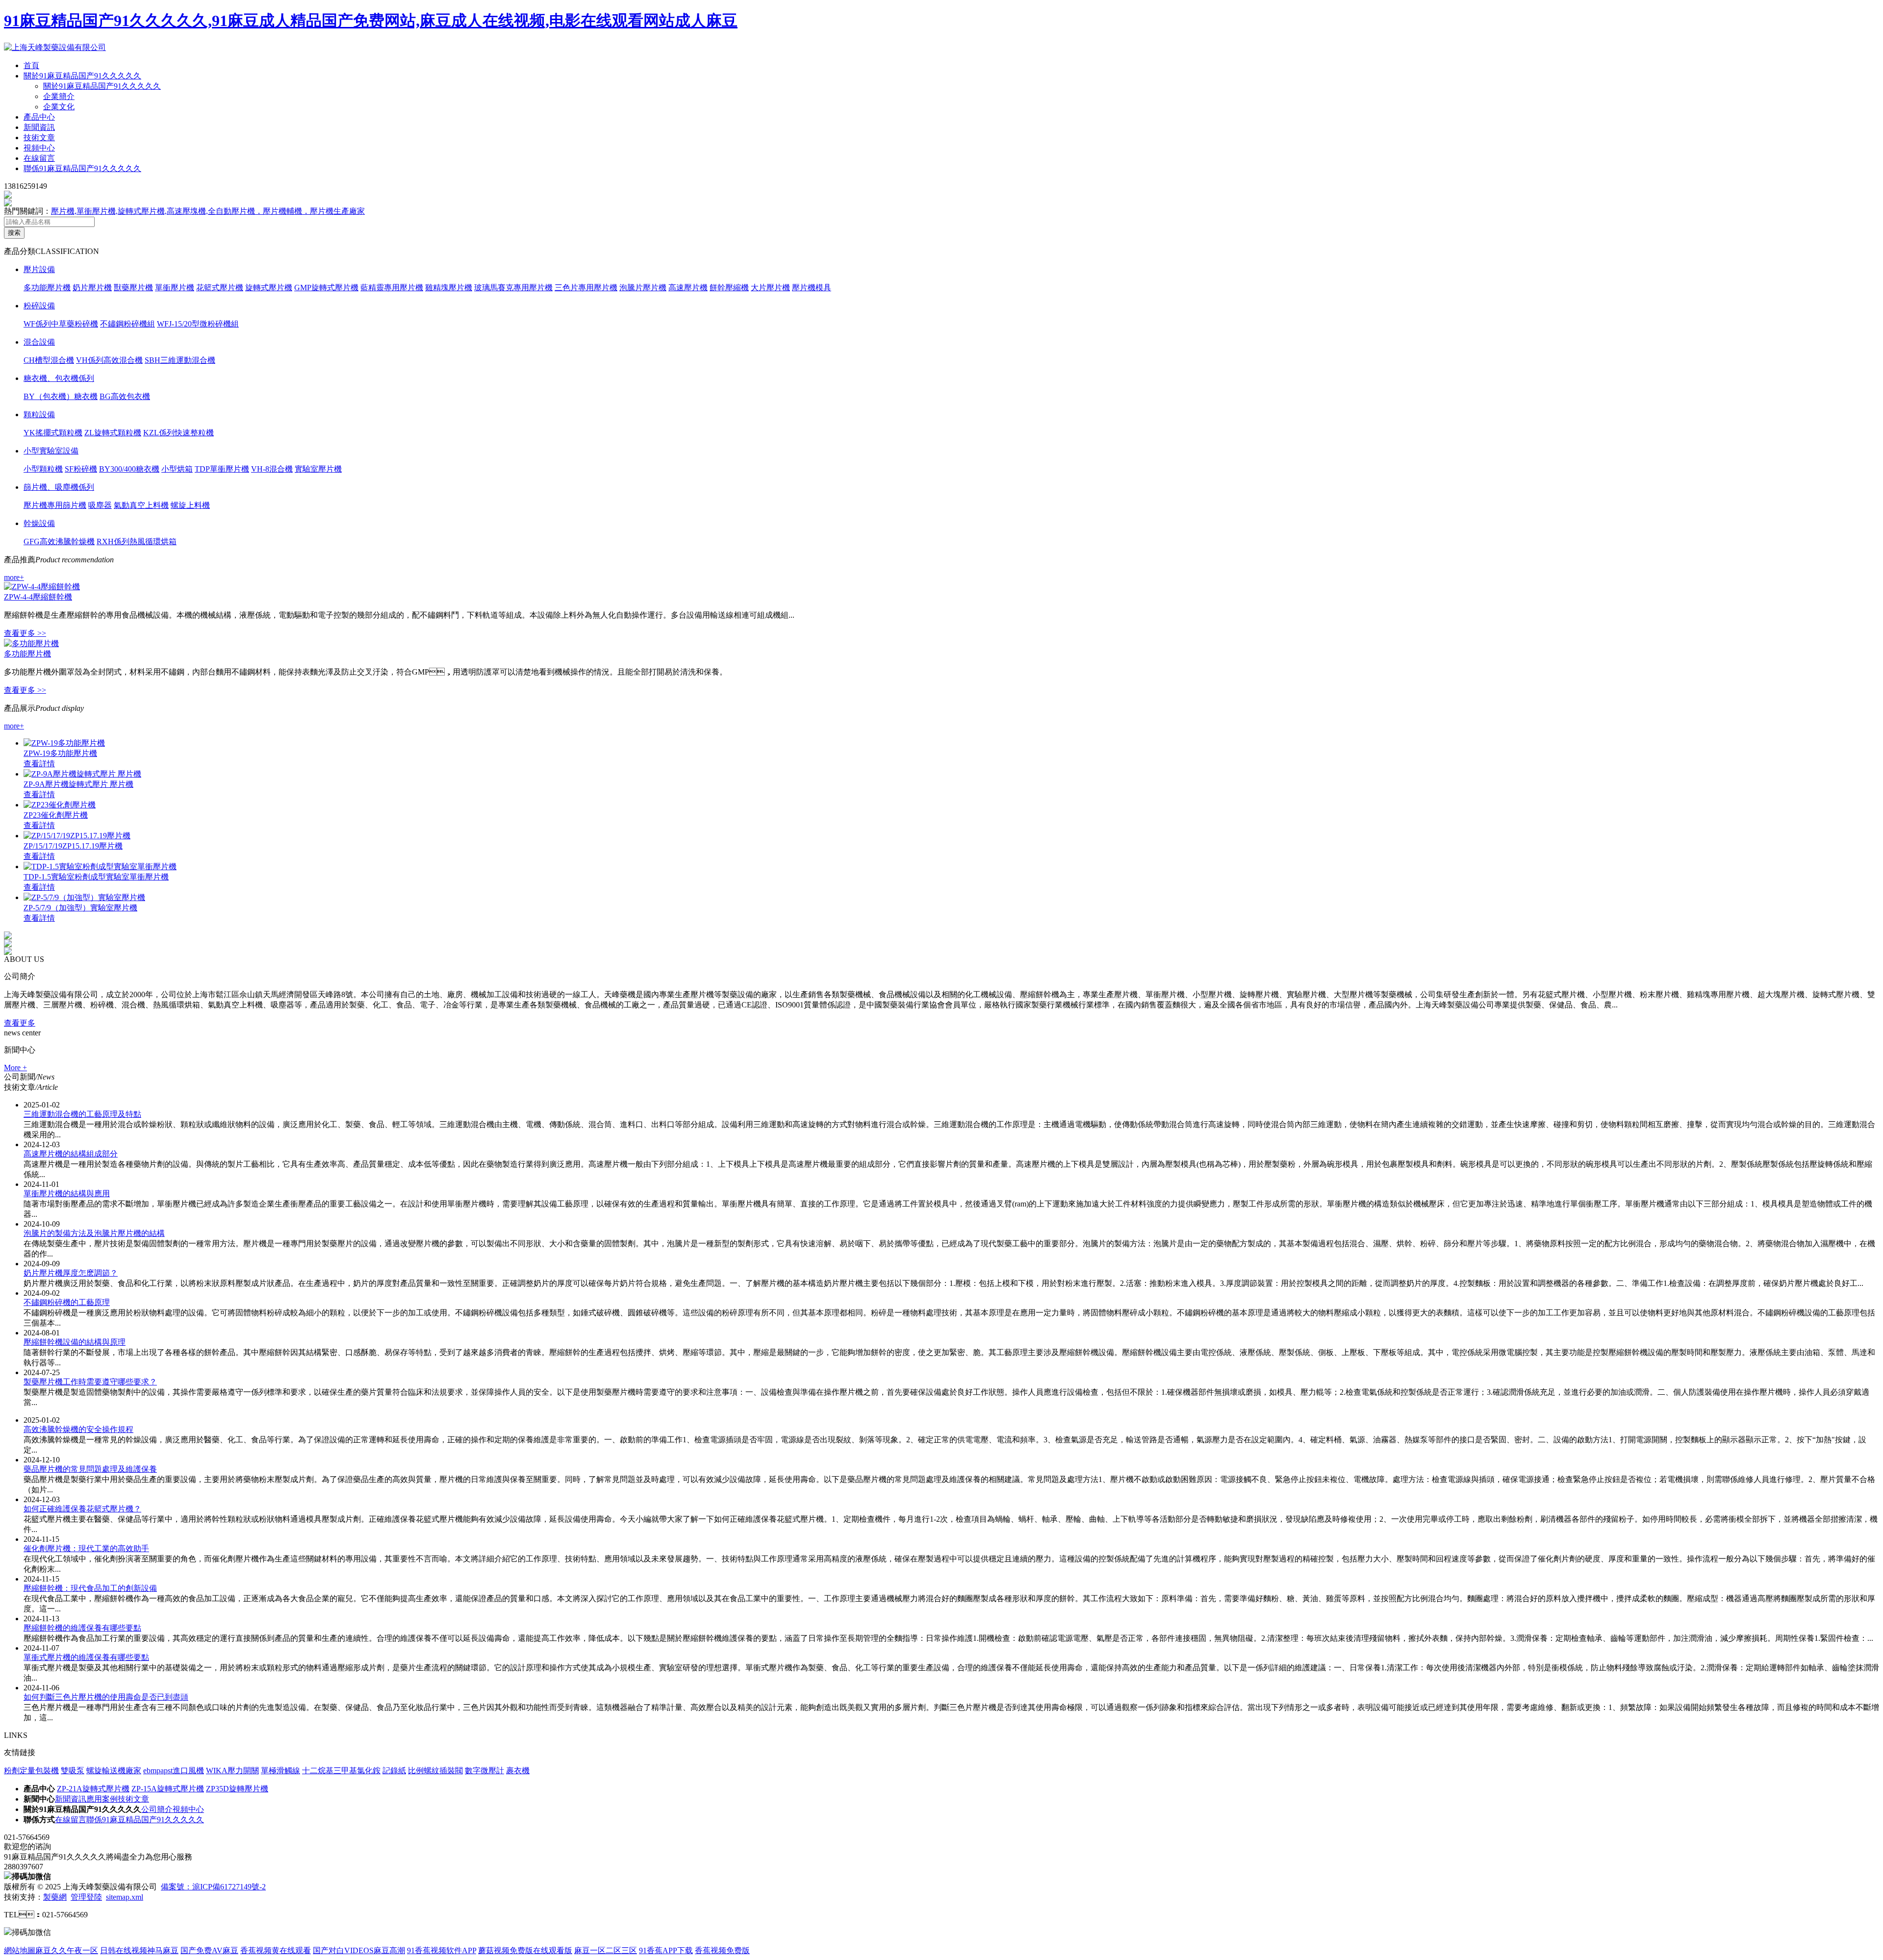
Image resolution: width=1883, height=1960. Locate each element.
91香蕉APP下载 (666, 1950)
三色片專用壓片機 (586, 288)
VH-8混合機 (272, 469)
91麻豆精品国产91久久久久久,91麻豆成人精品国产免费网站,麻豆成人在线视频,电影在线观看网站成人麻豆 (371, 21)
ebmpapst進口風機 (174, 1771)
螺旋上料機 (190, 505)
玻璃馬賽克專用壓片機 (513, 288)
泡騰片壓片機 (643, 288)
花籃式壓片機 (220, 288)
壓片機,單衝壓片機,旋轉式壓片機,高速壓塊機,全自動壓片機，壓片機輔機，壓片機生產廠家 (208, 211)
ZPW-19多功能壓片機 (60, 753)
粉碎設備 (39, 306)
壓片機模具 (812, 288)
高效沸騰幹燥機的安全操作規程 (78, 1429)
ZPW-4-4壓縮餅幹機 (38, 597)
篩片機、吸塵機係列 (59, 487)
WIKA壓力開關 (232, 1771)
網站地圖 (20, 1950)
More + (15, 1068)
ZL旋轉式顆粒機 (113, 433)
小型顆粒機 (43, 469)
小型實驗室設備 (51, 451)
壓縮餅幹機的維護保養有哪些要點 (82, 1628)
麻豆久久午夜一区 (67, 1950)
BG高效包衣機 (125, 396)
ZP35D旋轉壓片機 (237, 1789)
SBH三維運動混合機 (180, 360)
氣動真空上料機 (141, 505)
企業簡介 (59, 96)
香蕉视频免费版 (722, 1950)
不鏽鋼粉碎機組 (127, 324)
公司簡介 (157, 1809)
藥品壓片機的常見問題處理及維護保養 (90, 1469)
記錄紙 (394, 1771)
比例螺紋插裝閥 (435, 1771)
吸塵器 (100, 505)
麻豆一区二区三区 (606, 1950)
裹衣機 (518, 1771)
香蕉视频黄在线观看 (276, 1950)
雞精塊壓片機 (449, 288)
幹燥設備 (39, 523)
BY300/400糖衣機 (129, 469)
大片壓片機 (770, 288)
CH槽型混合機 (49, 360)
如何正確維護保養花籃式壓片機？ (82, 1509)
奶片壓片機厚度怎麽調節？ (71, 1273)
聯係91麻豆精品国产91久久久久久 (82, 168)
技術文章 (39, 138)
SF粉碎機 (81, 469)
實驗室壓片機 (318, 469)
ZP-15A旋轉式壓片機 (168, 1789)
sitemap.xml (125, 1897)
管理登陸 (86, 1897)
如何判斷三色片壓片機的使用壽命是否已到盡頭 (106, 1697)
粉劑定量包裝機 (31, 1771)
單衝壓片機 (175, 288)
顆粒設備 (39, 415)
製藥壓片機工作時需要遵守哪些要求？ (90, 1382)
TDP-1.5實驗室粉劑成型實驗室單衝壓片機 (96, 877)
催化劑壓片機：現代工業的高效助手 (86, 1548)
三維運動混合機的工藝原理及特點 (82, 1114)
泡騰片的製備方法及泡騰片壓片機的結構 (94, 1233)
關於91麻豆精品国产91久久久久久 (82, 76)
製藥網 (55, 1897)
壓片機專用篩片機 (55, 505)
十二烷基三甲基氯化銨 (341, 1771)
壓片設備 (39, 269)
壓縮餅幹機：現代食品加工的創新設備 (90, 1588)
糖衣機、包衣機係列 (59, 378)
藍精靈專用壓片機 (392, 288)
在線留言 (39, 158)
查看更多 (20, 1023)
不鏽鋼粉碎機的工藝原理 (67, 1302)
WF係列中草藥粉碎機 (61, 324)
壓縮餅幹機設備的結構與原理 (75, 1342)
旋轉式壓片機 (269, 288)
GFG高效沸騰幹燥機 (59, 541)
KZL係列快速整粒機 (178, 433)
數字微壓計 (484, 1771)
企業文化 (59, 107)
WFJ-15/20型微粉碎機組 (198, 324)
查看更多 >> (25, 633)
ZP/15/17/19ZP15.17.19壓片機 (73, 846)
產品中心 (39, 117)
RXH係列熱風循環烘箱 (137, 541)
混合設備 (39, 342)
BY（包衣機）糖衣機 (61, 396)
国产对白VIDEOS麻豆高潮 (359, 1950)
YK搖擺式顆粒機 (53, 433)
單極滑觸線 (280, 1771)
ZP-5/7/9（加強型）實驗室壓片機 (80, 908)
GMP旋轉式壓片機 (326, 288)
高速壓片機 (688, 288)
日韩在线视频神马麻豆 (139, 1950)
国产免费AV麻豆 (209, 1950)
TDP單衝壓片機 (222, 469)
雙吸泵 (73, 1771)
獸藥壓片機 (133, 288)
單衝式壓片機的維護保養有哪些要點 (86, 1657)
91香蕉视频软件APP (442, 1950)
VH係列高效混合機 (109, 360)
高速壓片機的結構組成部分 (71, 1154)
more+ (14, 577)
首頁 (31, 65)
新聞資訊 (39, 127)
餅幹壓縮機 (729, 288)
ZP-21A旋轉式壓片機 (93, 1789)
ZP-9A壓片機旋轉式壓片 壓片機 (78, 784)
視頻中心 (39, 148)
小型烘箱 (177, 469)
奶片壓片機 (92, 288)
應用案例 (102, 1799)
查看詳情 (39, 764)
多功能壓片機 (47, 288)
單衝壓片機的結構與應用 (67, 1194)
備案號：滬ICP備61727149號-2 (213, 1887)
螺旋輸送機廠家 (114, 1771)
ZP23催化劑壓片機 (56, 815)
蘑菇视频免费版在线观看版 (525, 1950)
